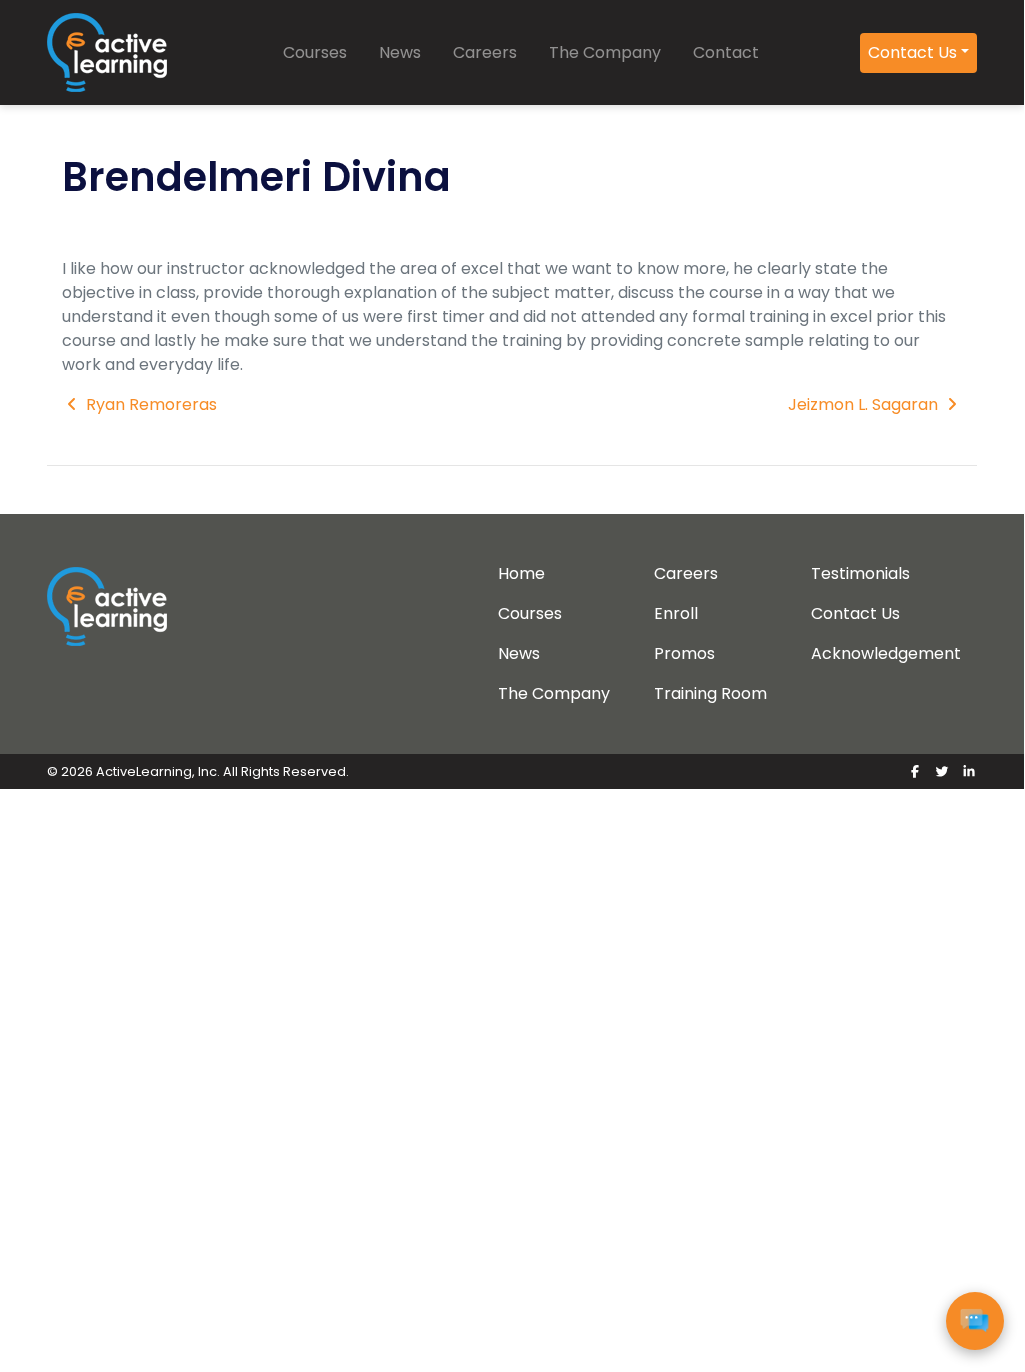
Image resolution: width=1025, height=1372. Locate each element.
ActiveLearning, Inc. (158, 771)
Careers (485, 52)
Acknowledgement (886, 653)
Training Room (710, 693)
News (400, 52)
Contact (726, 52)
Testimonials (860, 573)
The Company (605, 52)
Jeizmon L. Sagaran (865, 404)
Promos (684, 653)
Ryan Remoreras (149, 404)
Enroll (676, 613)
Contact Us (912, 52)
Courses (315, 52)
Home (521, 573)
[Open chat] (975, 1321)
